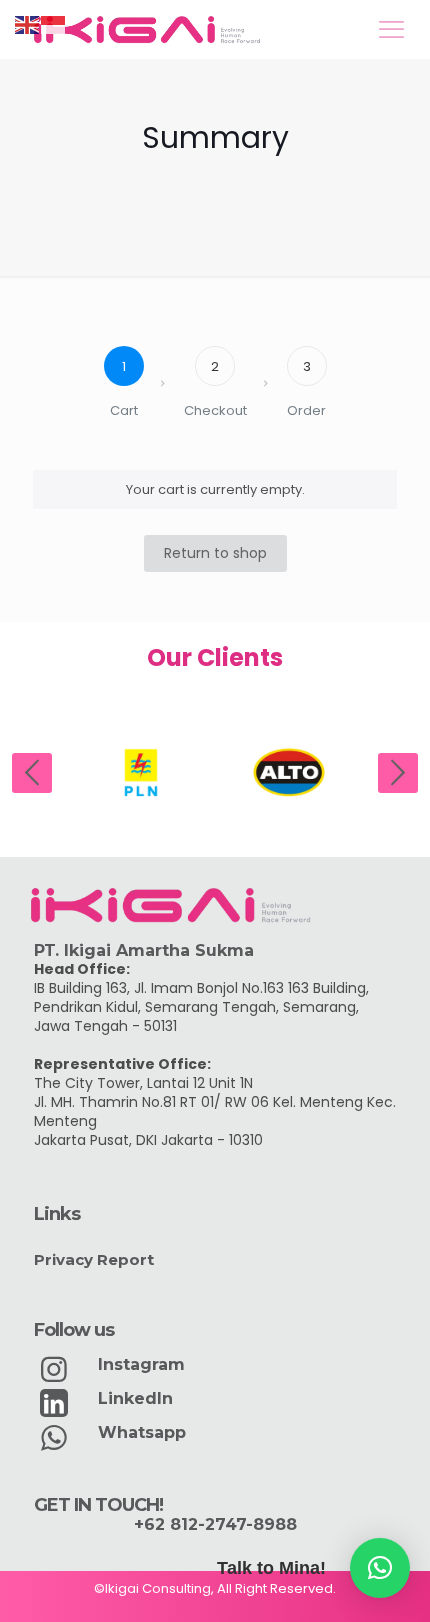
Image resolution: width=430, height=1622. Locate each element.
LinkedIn (135, 1398)
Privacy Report (94, 1259)
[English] (28, 24)
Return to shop (215, 553)
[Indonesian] (54, 24)
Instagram (141, 1364)
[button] (380, 1568)
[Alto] (289, 772)
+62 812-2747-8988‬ (215, 1524)
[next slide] (398, 773)
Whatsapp (142, 1432)
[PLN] (141, 772)
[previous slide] (32, 773)
